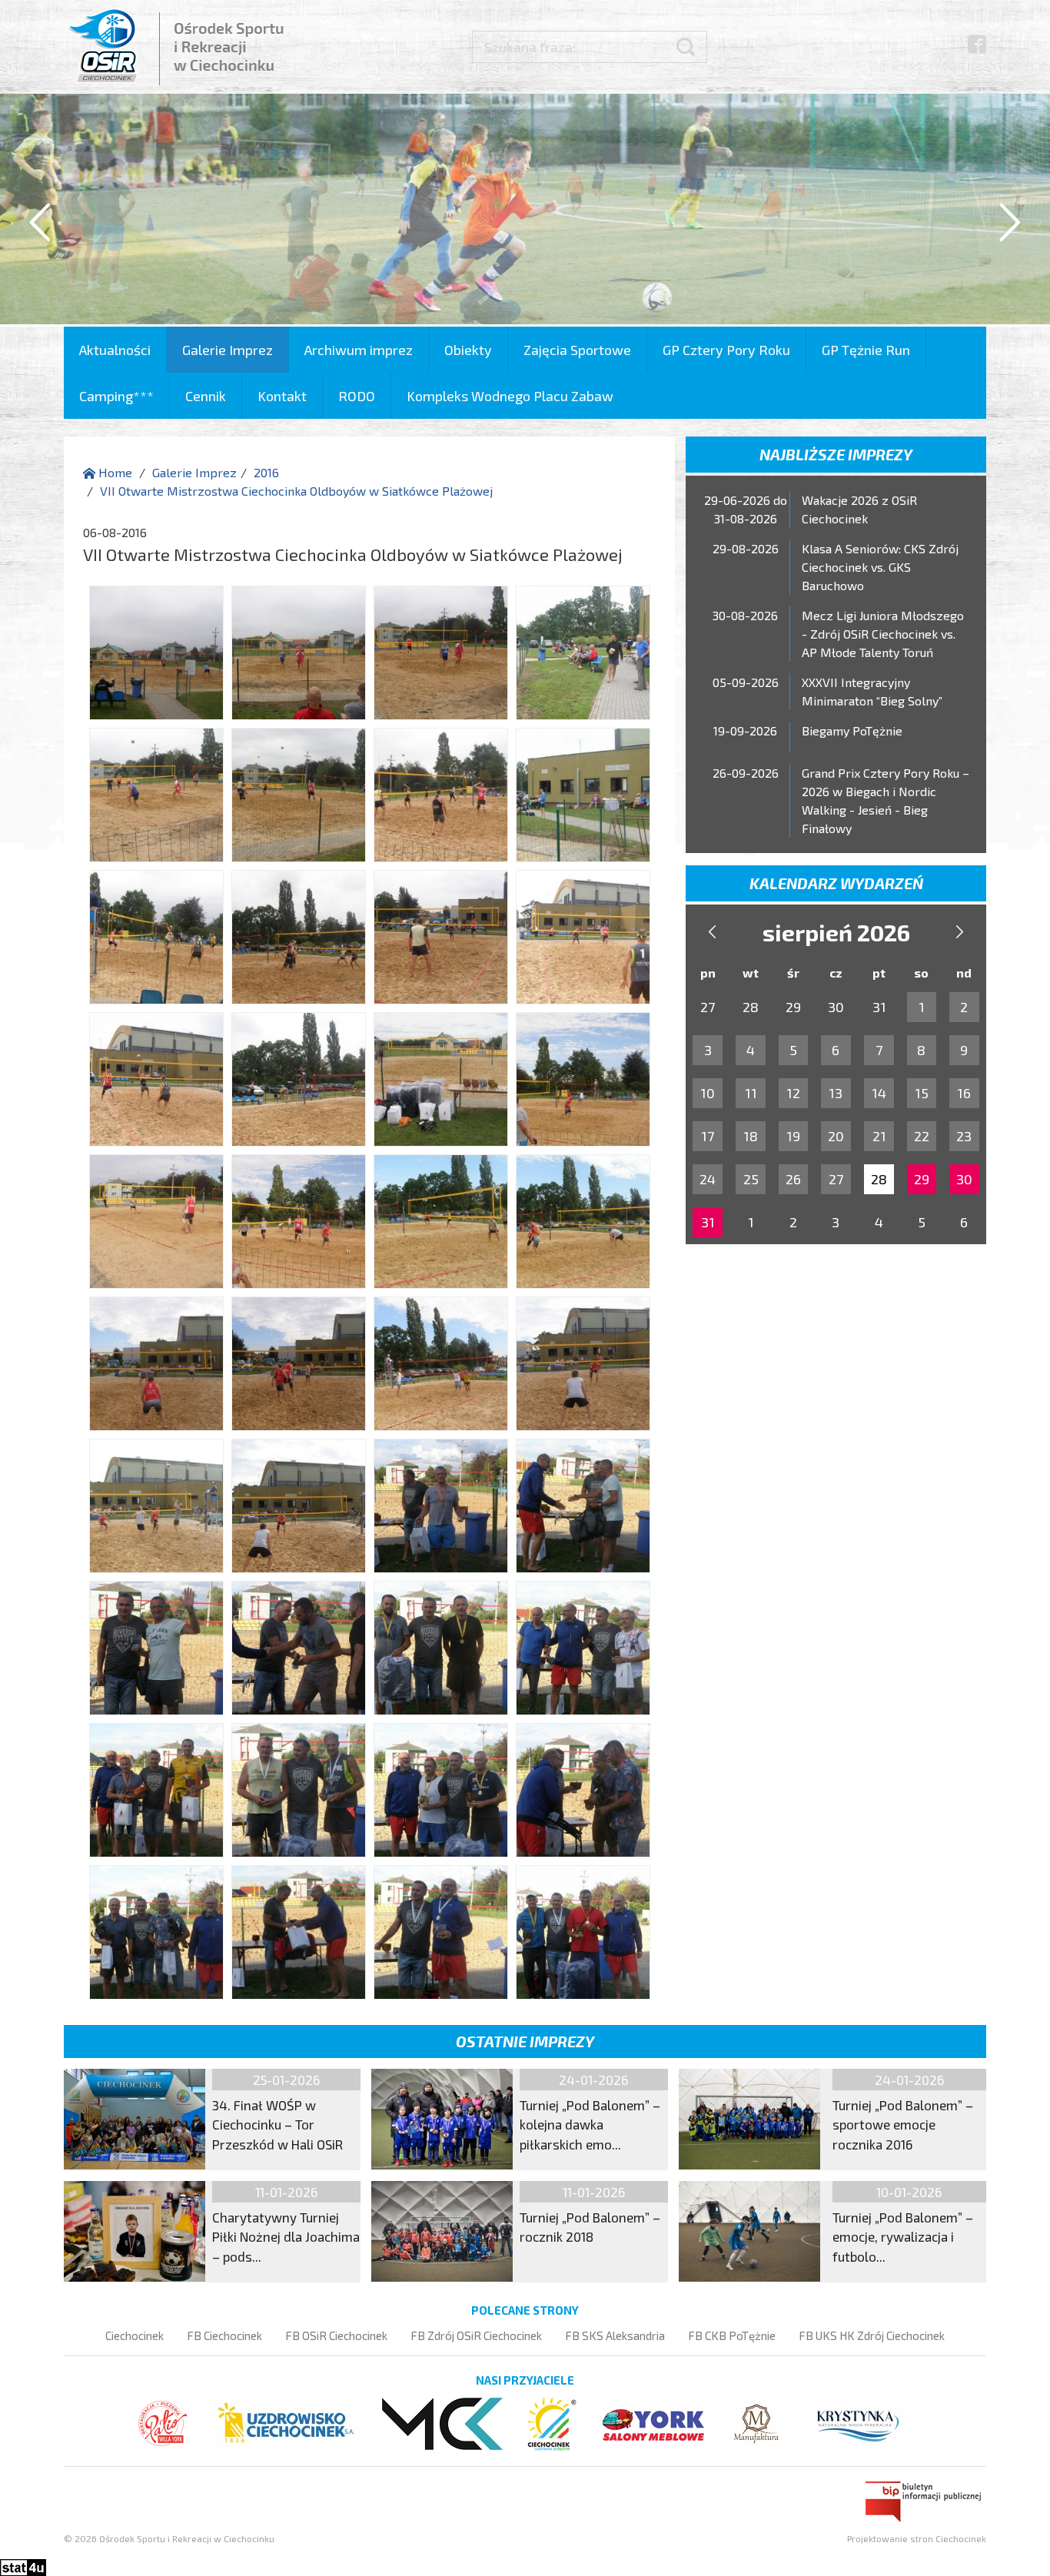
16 (964, 1093)
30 (964, 1179)
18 (751, 1136)
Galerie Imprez (228, 350)
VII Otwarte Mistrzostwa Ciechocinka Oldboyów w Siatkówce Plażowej (296, 491)
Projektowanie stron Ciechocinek (917, 2538)
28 (879, 1179)
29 (922, 1179)
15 (922, 1093)
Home (114, 472)
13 (836, 1093)
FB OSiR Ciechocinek (336, 2335)
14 (879, 1093)
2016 (266, 472)
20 (836, 1136)
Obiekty (468, 350)
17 (708, 1136)
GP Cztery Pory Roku (726, 350)
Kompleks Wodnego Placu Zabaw (510, 396)
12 (793, 1093)
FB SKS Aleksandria (615, 2335)
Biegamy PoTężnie (852, 730)
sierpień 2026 (836, 932)
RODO (357, 396)
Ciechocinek (135, 2335)
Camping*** (116, 396)
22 (922, 1136)
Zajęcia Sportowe (577, 350)
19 (793, 1136)
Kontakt (282, 396)
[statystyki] (23, 2566)
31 (708, 1222)
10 (708, 1093)
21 (879, 1136)
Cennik (206, 396)
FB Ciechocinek (224, 2335)
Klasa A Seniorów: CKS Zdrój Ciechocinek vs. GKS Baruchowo (880, 567)
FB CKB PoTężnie (732, 2335)
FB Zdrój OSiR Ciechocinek (476, 2335)
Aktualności (115, 350)
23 (964, 1136)
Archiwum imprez (359, 350)
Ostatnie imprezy (525, 2041)
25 (751, 1179)
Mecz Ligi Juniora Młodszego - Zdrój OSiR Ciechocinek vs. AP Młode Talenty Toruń (883, 634)
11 (751, 1093)
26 (793, 1179)
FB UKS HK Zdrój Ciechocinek (872, 2335)
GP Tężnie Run (866, 350)
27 (836, 1179)
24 (708, 1179)
